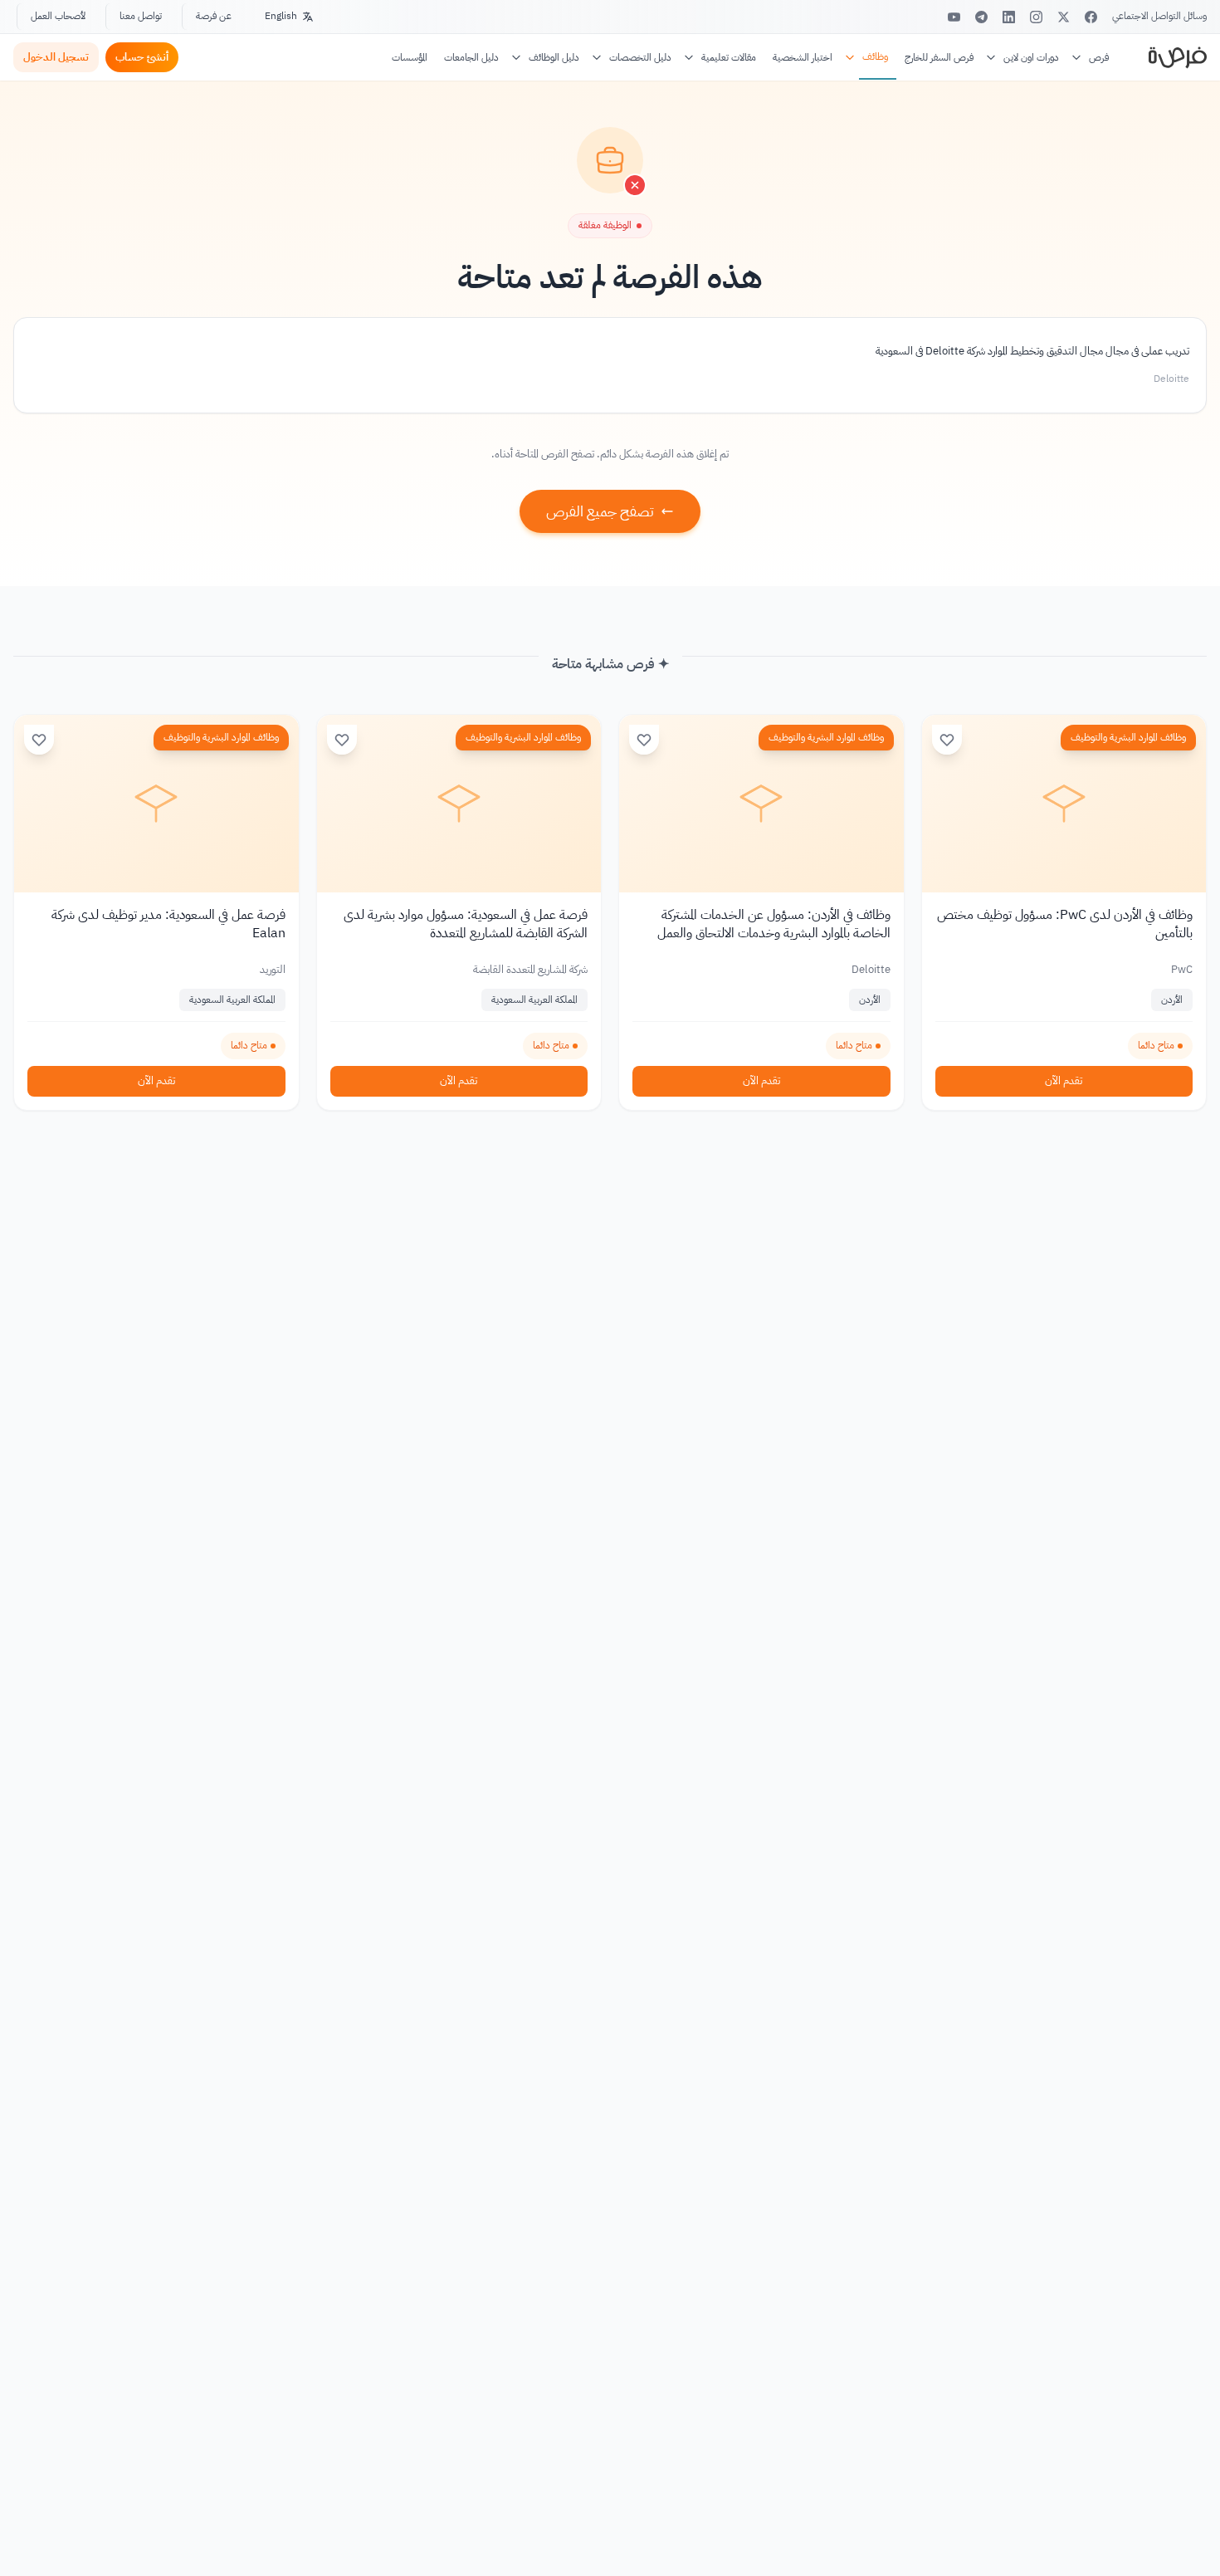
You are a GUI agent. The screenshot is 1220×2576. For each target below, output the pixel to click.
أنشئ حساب (142, 57)
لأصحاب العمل (58, 16)
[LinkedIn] (1009, 17)
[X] (1064, 17)
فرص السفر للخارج (939, 57)
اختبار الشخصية (803, 57)
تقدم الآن (1064, 1080)
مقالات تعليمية (729, 57)
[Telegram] (981, 17)
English (281, 16)
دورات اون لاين (1031, 57)
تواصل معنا (141, 16)
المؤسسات (410, 57)
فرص (1099, 57)
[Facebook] (1091, 17)
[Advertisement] (610, 2539)
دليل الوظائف (554, 57)
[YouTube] (954, 17)
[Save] (947, 740)
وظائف (875, 56)
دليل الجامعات (471, 57)
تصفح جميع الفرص (600, 511)
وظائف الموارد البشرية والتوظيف (1128, 737)
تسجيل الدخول (56, 57)
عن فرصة (214, 16)
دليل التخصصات (640, 57)
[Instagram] (1036, 17)
